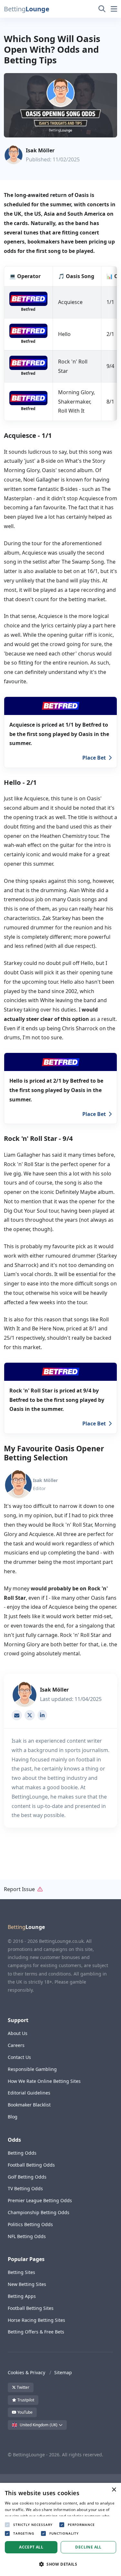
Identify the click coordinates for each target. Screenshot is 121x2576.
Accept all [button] (31, 2547)
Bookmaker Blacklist (29, 2105)
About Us (18, 2033)
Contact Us (19, 2057)
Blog (13, 2117)
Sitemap (63, 2372)
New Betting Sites (27, 2284)
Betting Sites (21, 2272)
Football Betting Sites (31, 2308)
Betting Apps (22, 2296)
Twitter (23, 2387)
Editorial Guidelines (29, 2093)
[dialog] (60, 2529)
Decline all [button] (88, 2547)
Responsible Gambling (32, 2069)
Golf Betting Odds (27, 2177)
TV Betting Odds (25, 2188)
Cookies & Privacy (26, 2372)
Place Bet (94, 758)
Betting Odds (22, 2153)
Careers (16, 2045)
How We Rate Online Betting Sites (44, 2081)
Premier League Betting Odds (40, 2200)
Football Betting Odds (31, 2165)
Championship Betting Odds (39, 2212)
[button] (25, 9)
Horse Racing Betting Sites (36, 2320)
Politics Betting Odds (30, 2224)
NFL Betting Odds (27, 2236)
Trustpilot (25, 2400)
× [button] (114, 2490)
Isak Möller (40, 150)
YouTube (25, 2412)
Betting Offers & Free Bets (36, 2332)
